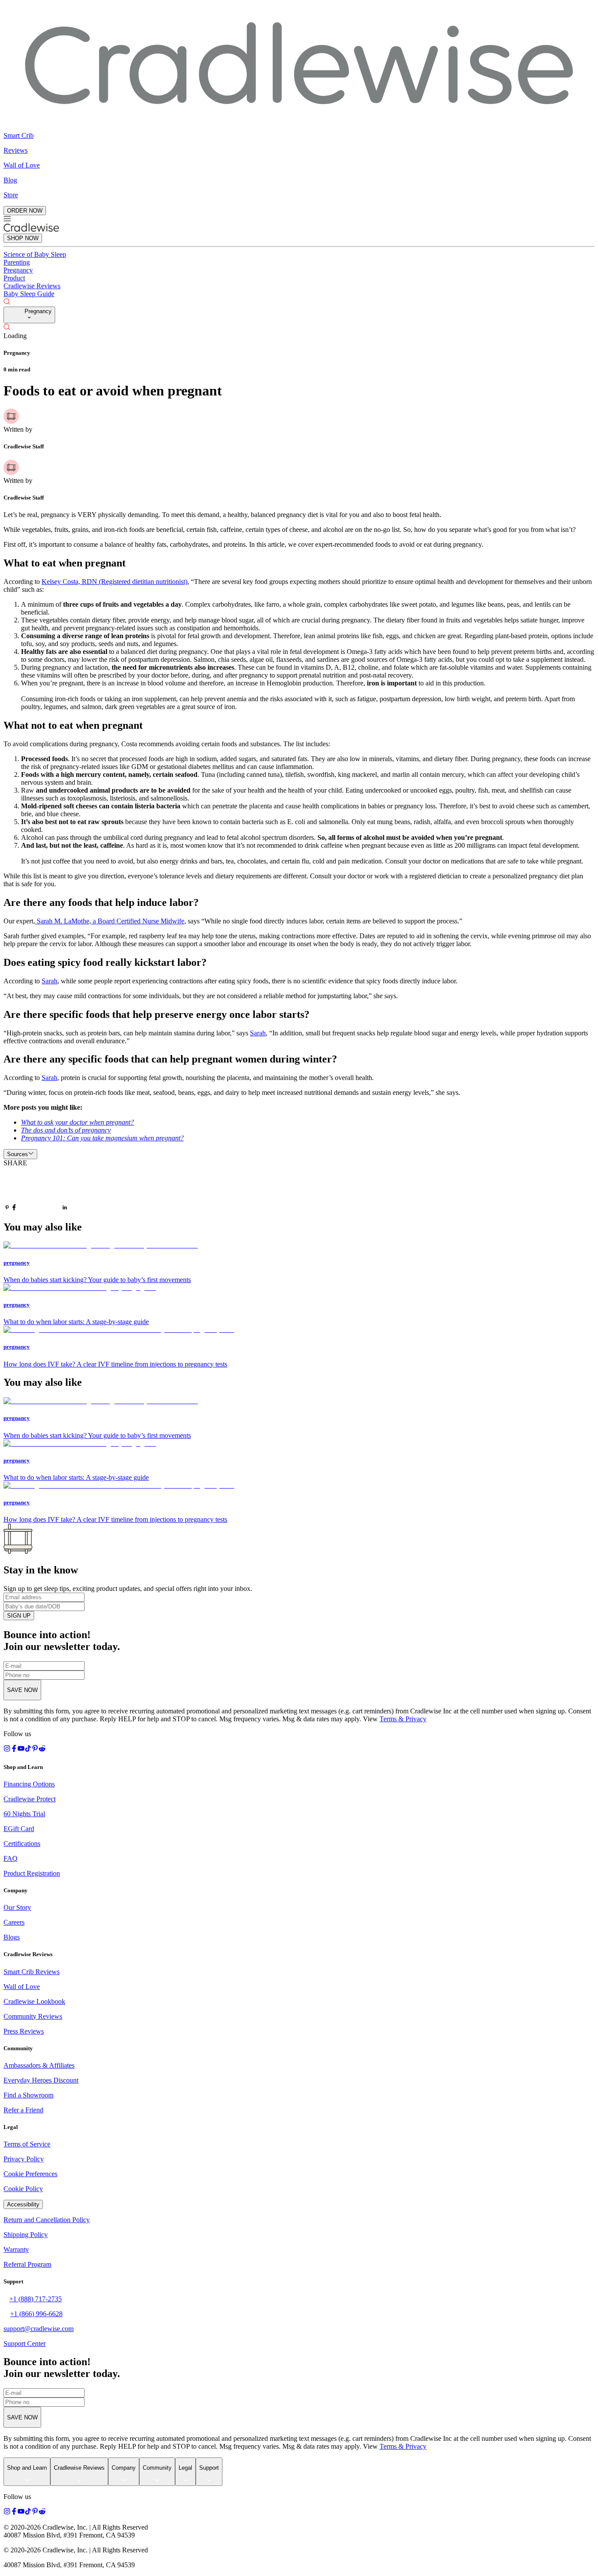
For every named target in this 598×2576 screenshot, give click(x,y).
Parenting (17, 262)
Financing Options (29, 1784)
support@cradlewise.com (39, 2329)
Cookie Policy (23, 2189)
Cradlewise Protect (30, 1799)
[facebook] (14, 1208)
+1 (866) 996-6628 (36, 2314)
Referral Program (27, 2264)
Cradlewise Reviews (32, 286)
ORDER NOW (25, 211)
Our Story (17, 1907)
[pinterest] (7, 1208)
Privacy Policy (24, 2159)
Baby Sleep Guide (29, 294)
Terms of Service (27, 2144)
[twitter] (39, 1190)
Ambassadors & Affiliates (39, 2065)
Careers (14, 1922)
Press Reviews (24, 2031)
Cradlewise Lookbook (34, 2001)
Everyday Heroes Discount (41, 2080)
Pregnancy (18, 270)
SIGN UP (19, 1616)
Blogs (12, 1937)
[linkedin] (65, 1208)
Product (14, 278)
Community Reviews (33, 2016)
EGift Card (19, 1829)
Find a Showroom (28, 2095)
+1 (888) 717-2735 (35, 2299)
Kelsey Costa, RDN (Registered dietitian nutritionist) (114, 582)
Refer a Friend (23, 2110)
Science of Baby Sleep (35, 254)
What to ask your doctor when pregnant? (77, 1122)
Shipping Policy (26, 2235)
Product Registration (32, 1873)
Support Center (25, 2344)
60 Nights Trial (24, 1814)
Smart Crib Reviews (32, 1972)
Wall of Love (22, 1987)
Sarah (49, 981)
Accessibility (23, 2204)
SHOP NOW (23, 238)
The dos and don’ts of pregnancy (66, 1130)
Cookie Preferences (30, 2174)
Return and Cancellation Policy (47, 2220)
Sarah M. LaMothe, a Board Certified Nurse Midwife (110, 921)
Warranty (16, 2249)
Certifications (22, 1844)
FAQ (11, 1858)
